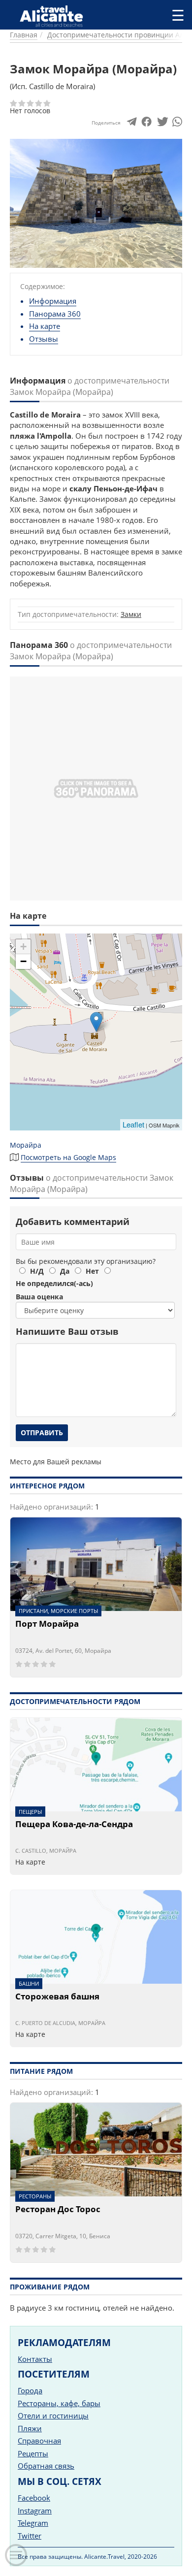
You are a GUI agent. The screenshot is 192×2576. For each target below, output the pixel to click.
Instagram (35, 2511)
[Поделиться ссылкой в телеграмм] (132, 124)
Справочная (39, 2441)
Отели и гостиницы (53, 2415)
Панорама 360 (55, 314)
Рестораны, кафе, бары (59, 2403)
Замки (131, 614)
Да (65, 1271)
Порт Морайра (47, 1624)
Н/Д (37, 1271)
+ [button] (23, 947)
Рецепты (33, 2453)
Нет (92, 1271)
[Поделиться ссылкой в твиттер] (162, 124)
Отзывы (44, 339)
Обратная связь (46, 2466)
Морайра (26, 1145)
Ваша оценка (39, 1297)
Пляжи (30, 2428)
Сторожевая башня (57, 1997)
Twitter (30, 2536)
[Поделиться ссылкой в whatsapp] (177, 124)
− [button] (23, 961)
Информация (53, 301)
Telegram (33, 2523)
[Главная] (55, 16)
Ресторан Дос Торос (58, 2210)
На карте (45, 326)
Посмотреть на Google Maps (68, 1157)
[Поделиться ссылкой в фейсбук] (146, 124)
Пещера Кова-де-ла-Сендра (74, 1825)
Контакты (35, 2359)
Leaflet (133, 1124)
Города (30, 2390)
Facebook (34, 2498)
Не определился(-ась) (54, 1283)
